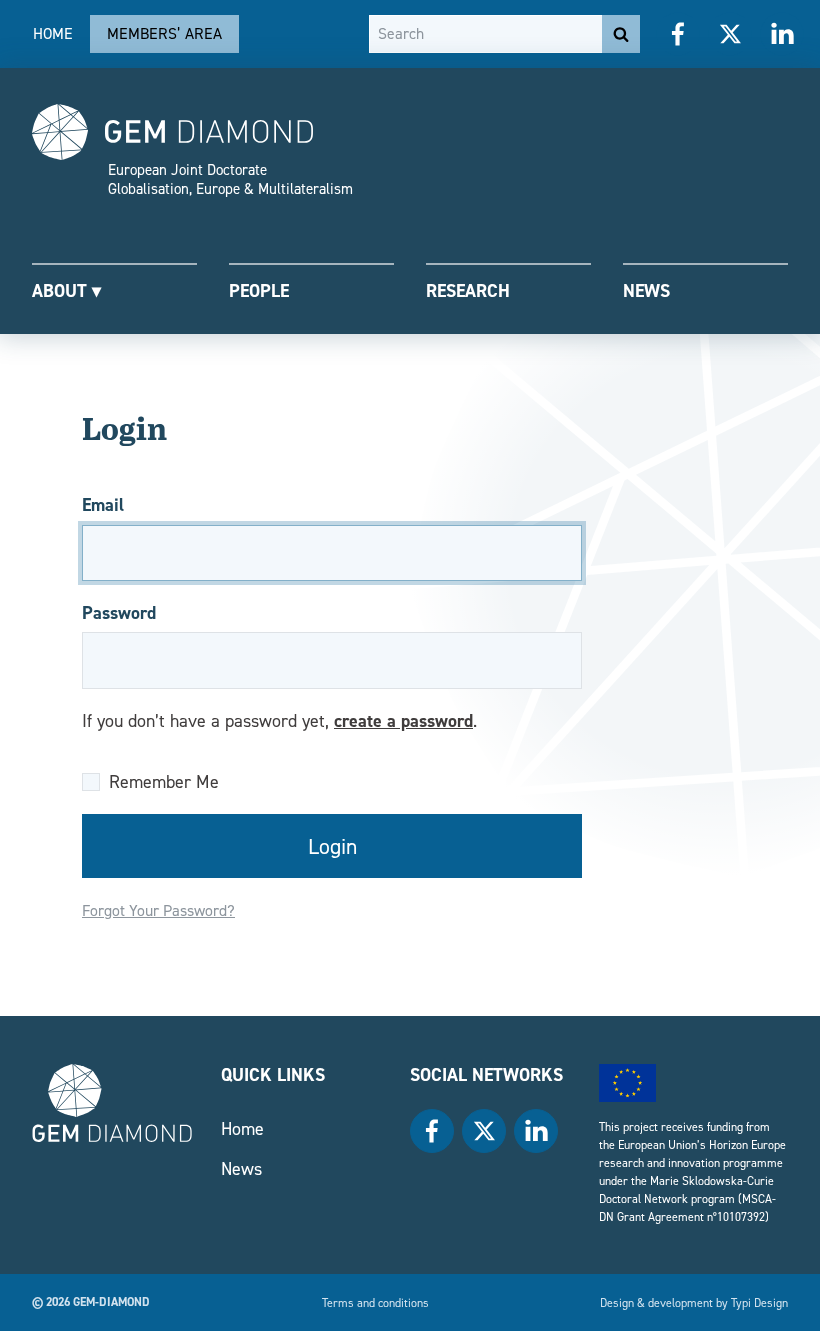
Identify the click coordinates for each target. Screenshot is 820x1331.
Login (332, 846)
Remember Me (164, 781)
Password (119, 612)
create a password (403, 720)
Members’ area (164, 33)
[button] (114, 289)
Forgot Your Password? (158, 910)
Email (103, 504)
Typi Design (759, 1302)
